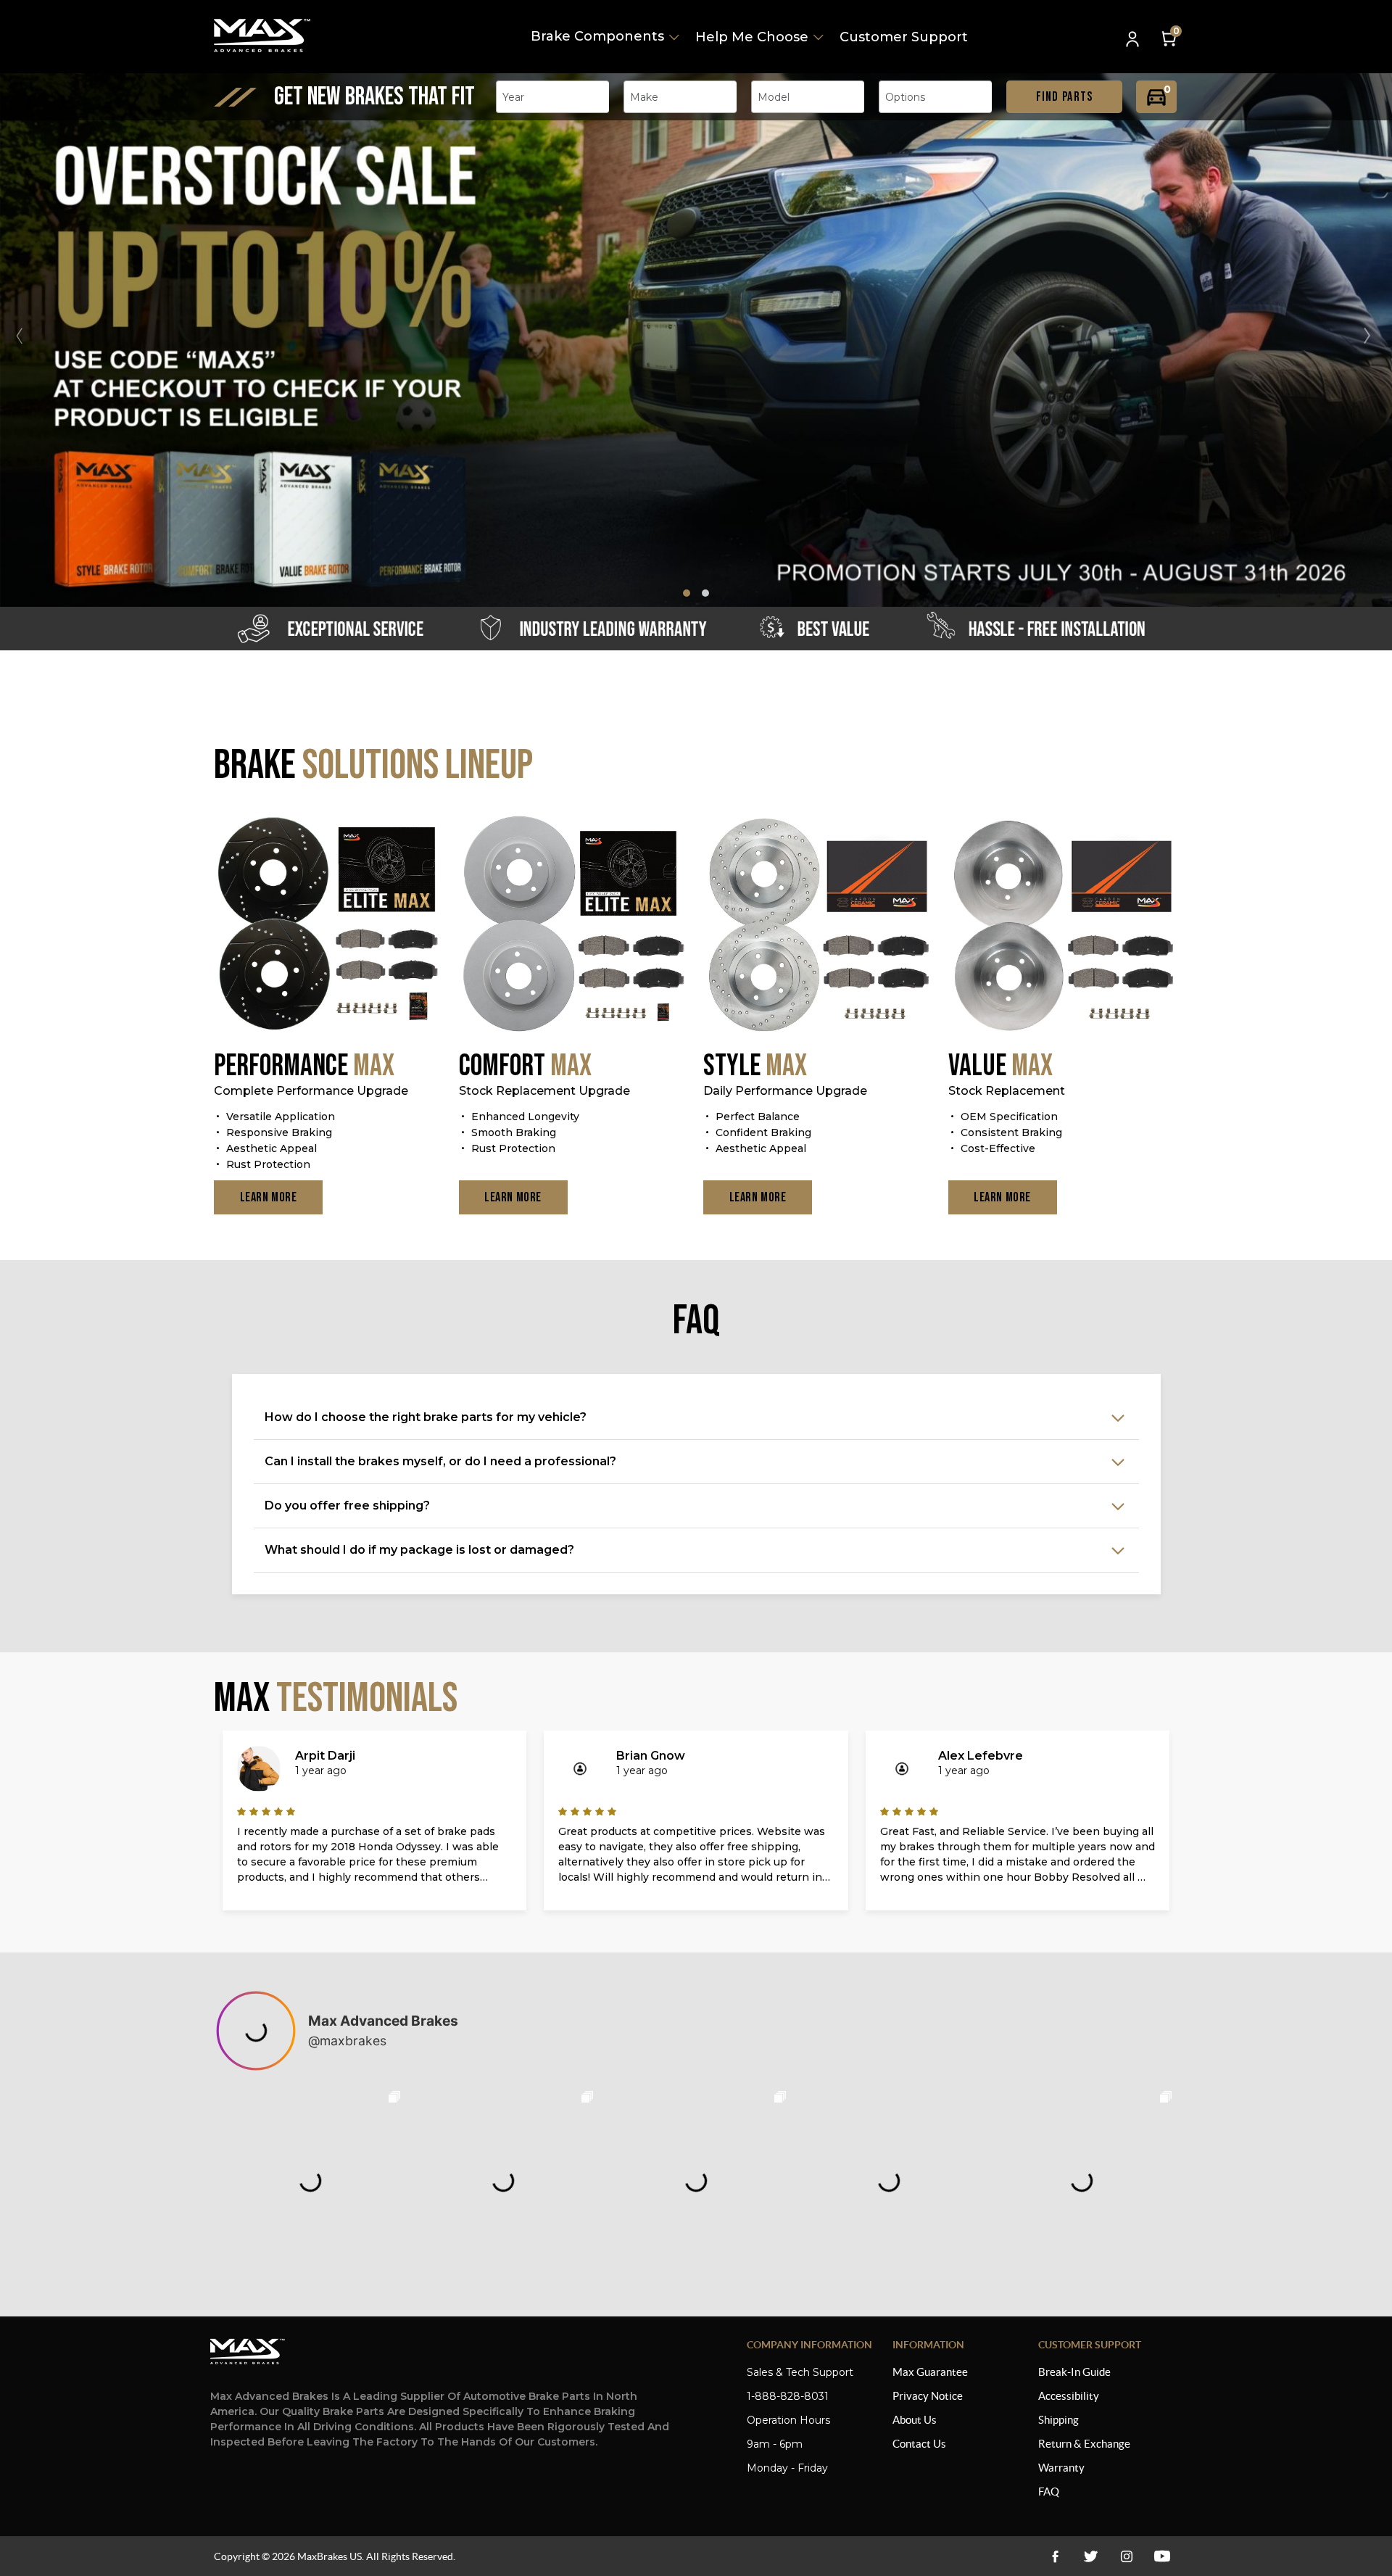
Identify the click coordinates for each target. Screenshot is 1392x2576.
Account (1134, 40)
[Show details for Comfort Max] (574, 925)
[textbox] (518, 97)
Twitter (1091, 2556)
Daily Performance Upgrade (785, 1091)
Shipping (1058, 2420)
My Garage (1156, 97)
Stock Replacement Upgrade (544, 1091)
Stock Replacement (1007, 1091)
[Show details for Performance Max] (329, 925)
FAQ (1049, 2492)
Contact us (919, 2444)
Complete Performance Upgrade (311, 1091)
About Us (915, 2420)
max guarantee (930, 2372)
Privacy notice (928, 2396)
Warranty (1061, 2468)
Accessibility (1069, 2396)
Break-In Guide (1074, 2372)
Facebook (1055, 2556)
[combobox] (552, 97)
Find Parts (1065, 97)
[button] (1373, 336)
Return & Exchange (1084, 2444)
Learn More (269, 1197)
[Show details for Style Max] (819, 925)
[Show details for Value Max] (1064, 925)
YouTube (1126, 2556)
